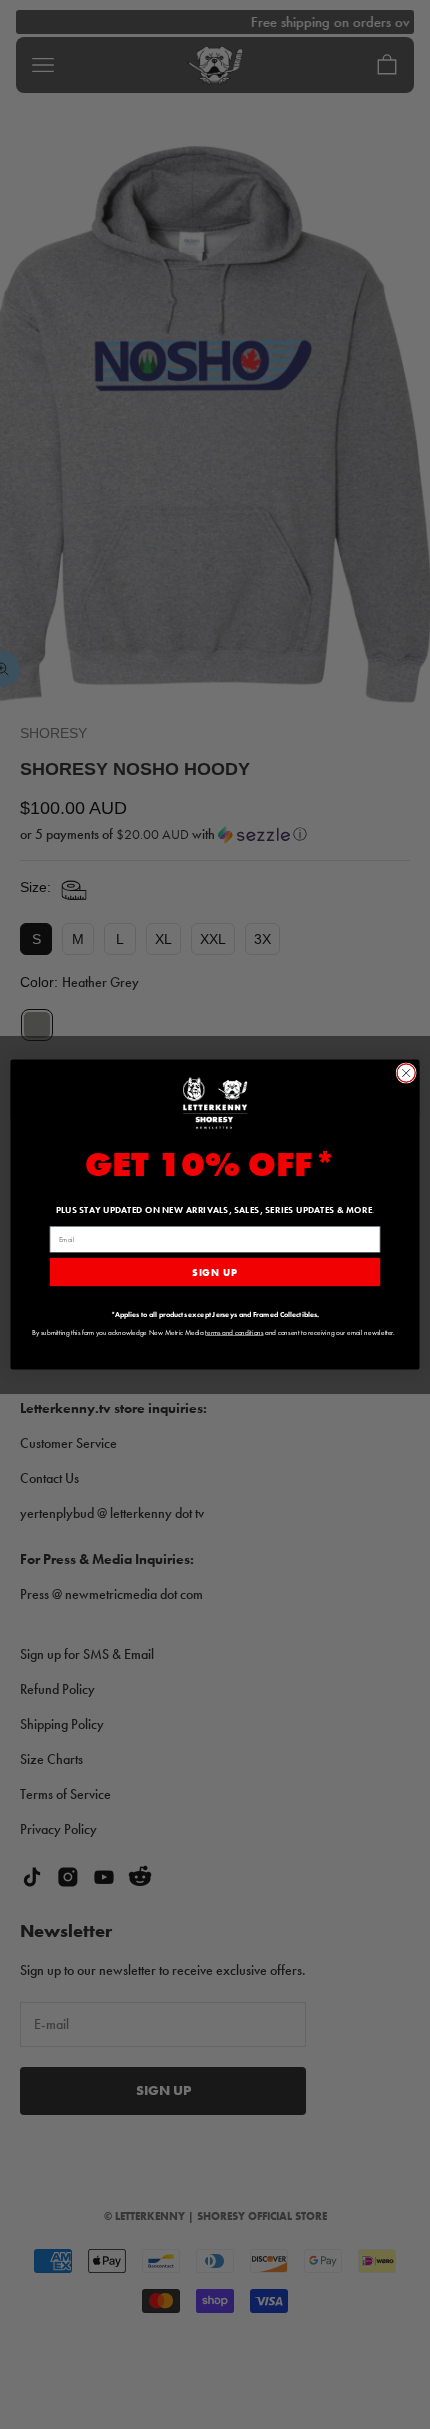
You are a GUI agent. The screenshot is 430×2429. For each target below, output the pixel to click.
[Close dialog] (406, 1073)
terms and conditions (234, 1332)
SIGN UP (214, 1272)
